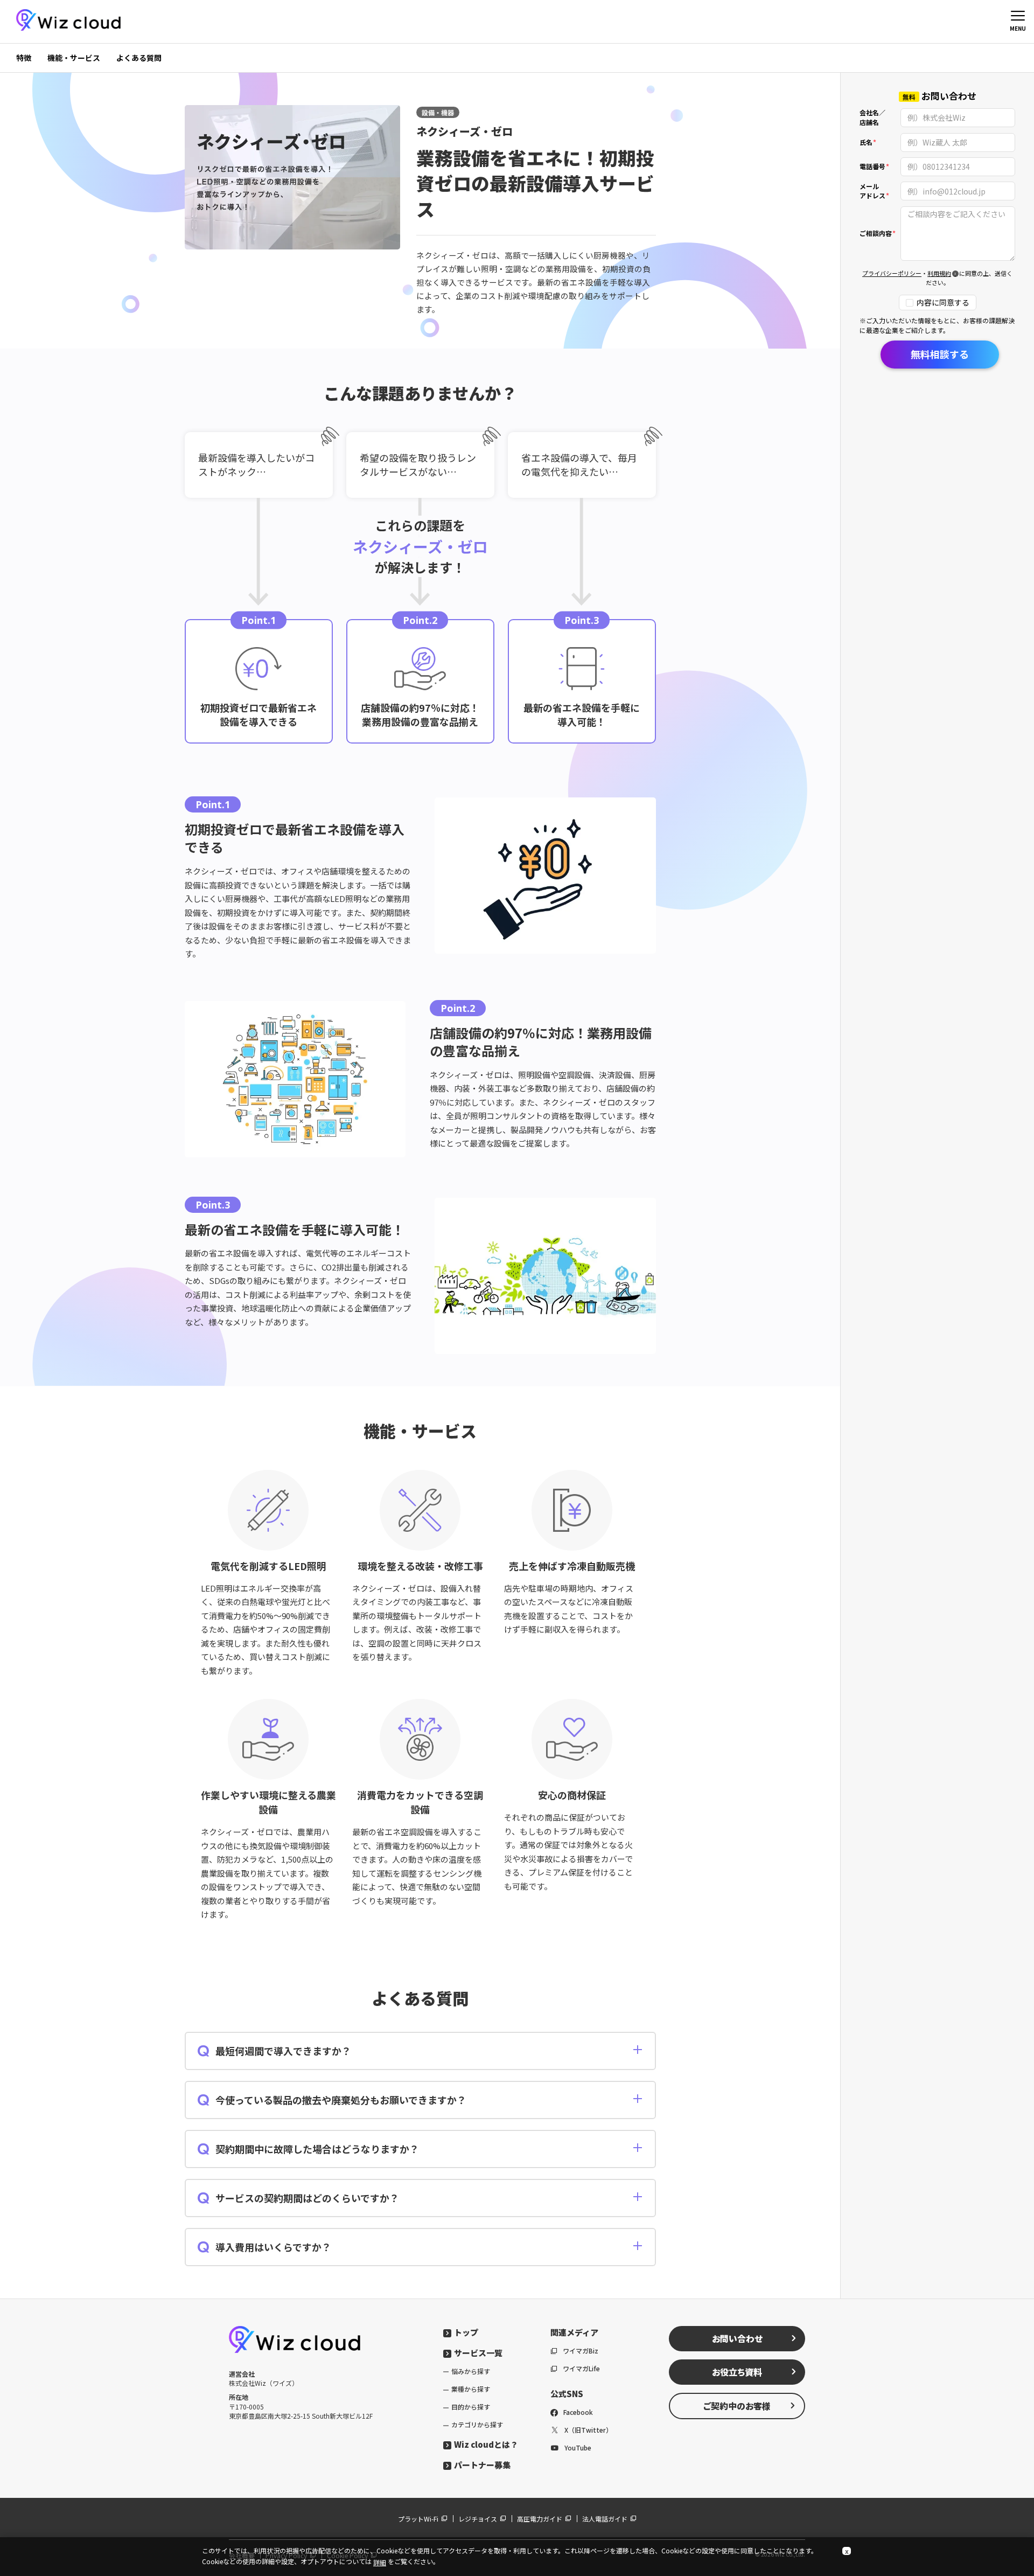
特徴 (24, 58)
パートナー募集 (482, 2465)
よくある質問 (139, 58)
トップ (466, 2332)
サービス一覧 (478, 2353)
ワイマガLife (581, 2368)
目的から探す (471, 2407)
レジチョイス (478, 2519)
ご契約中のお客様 (737, 2406)
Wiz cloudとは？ (486, 2444)
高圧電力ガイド (540, 2519)
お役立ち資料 (737, 2372)
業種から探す (471, 2389)
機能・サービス (74, 58)
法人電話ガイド (605, 2519)
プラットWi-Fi (418, 2519)
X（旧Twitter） (588, 2430)
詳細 (380, 2562)
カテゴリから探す (477, 2424)
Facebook (578, 2412)
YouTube (578, 2447)
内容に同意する (943, 303)
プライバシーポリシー (892, 274)
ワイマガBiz (581, 2351)
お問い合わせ (737, 2338)
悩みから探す (471, 2371)
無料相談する (940, 354)
